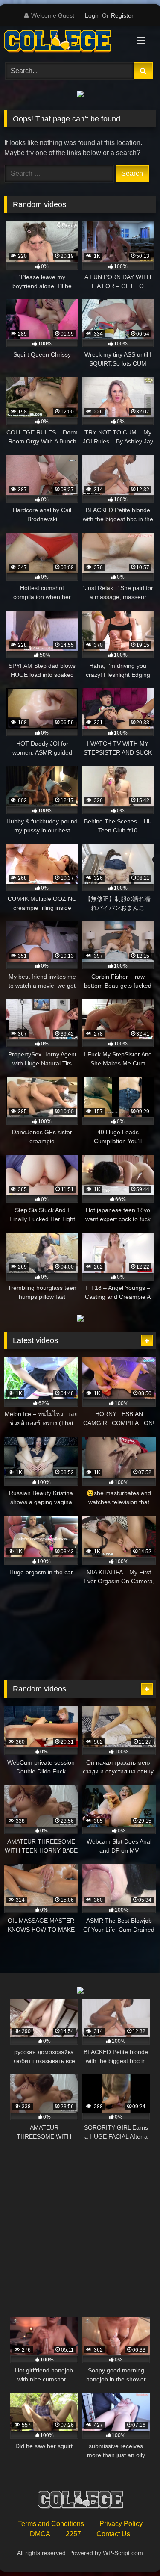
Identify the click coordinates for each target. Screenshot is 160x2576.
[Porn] (66, 43)
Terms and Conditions (51, 2524)
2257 (73, 2534)
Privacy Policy (121, 2524)
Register (122, 15)
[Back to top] (134, 2551)
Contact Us (113, 2534)
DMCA (40, 2534)
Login (92, 15)
